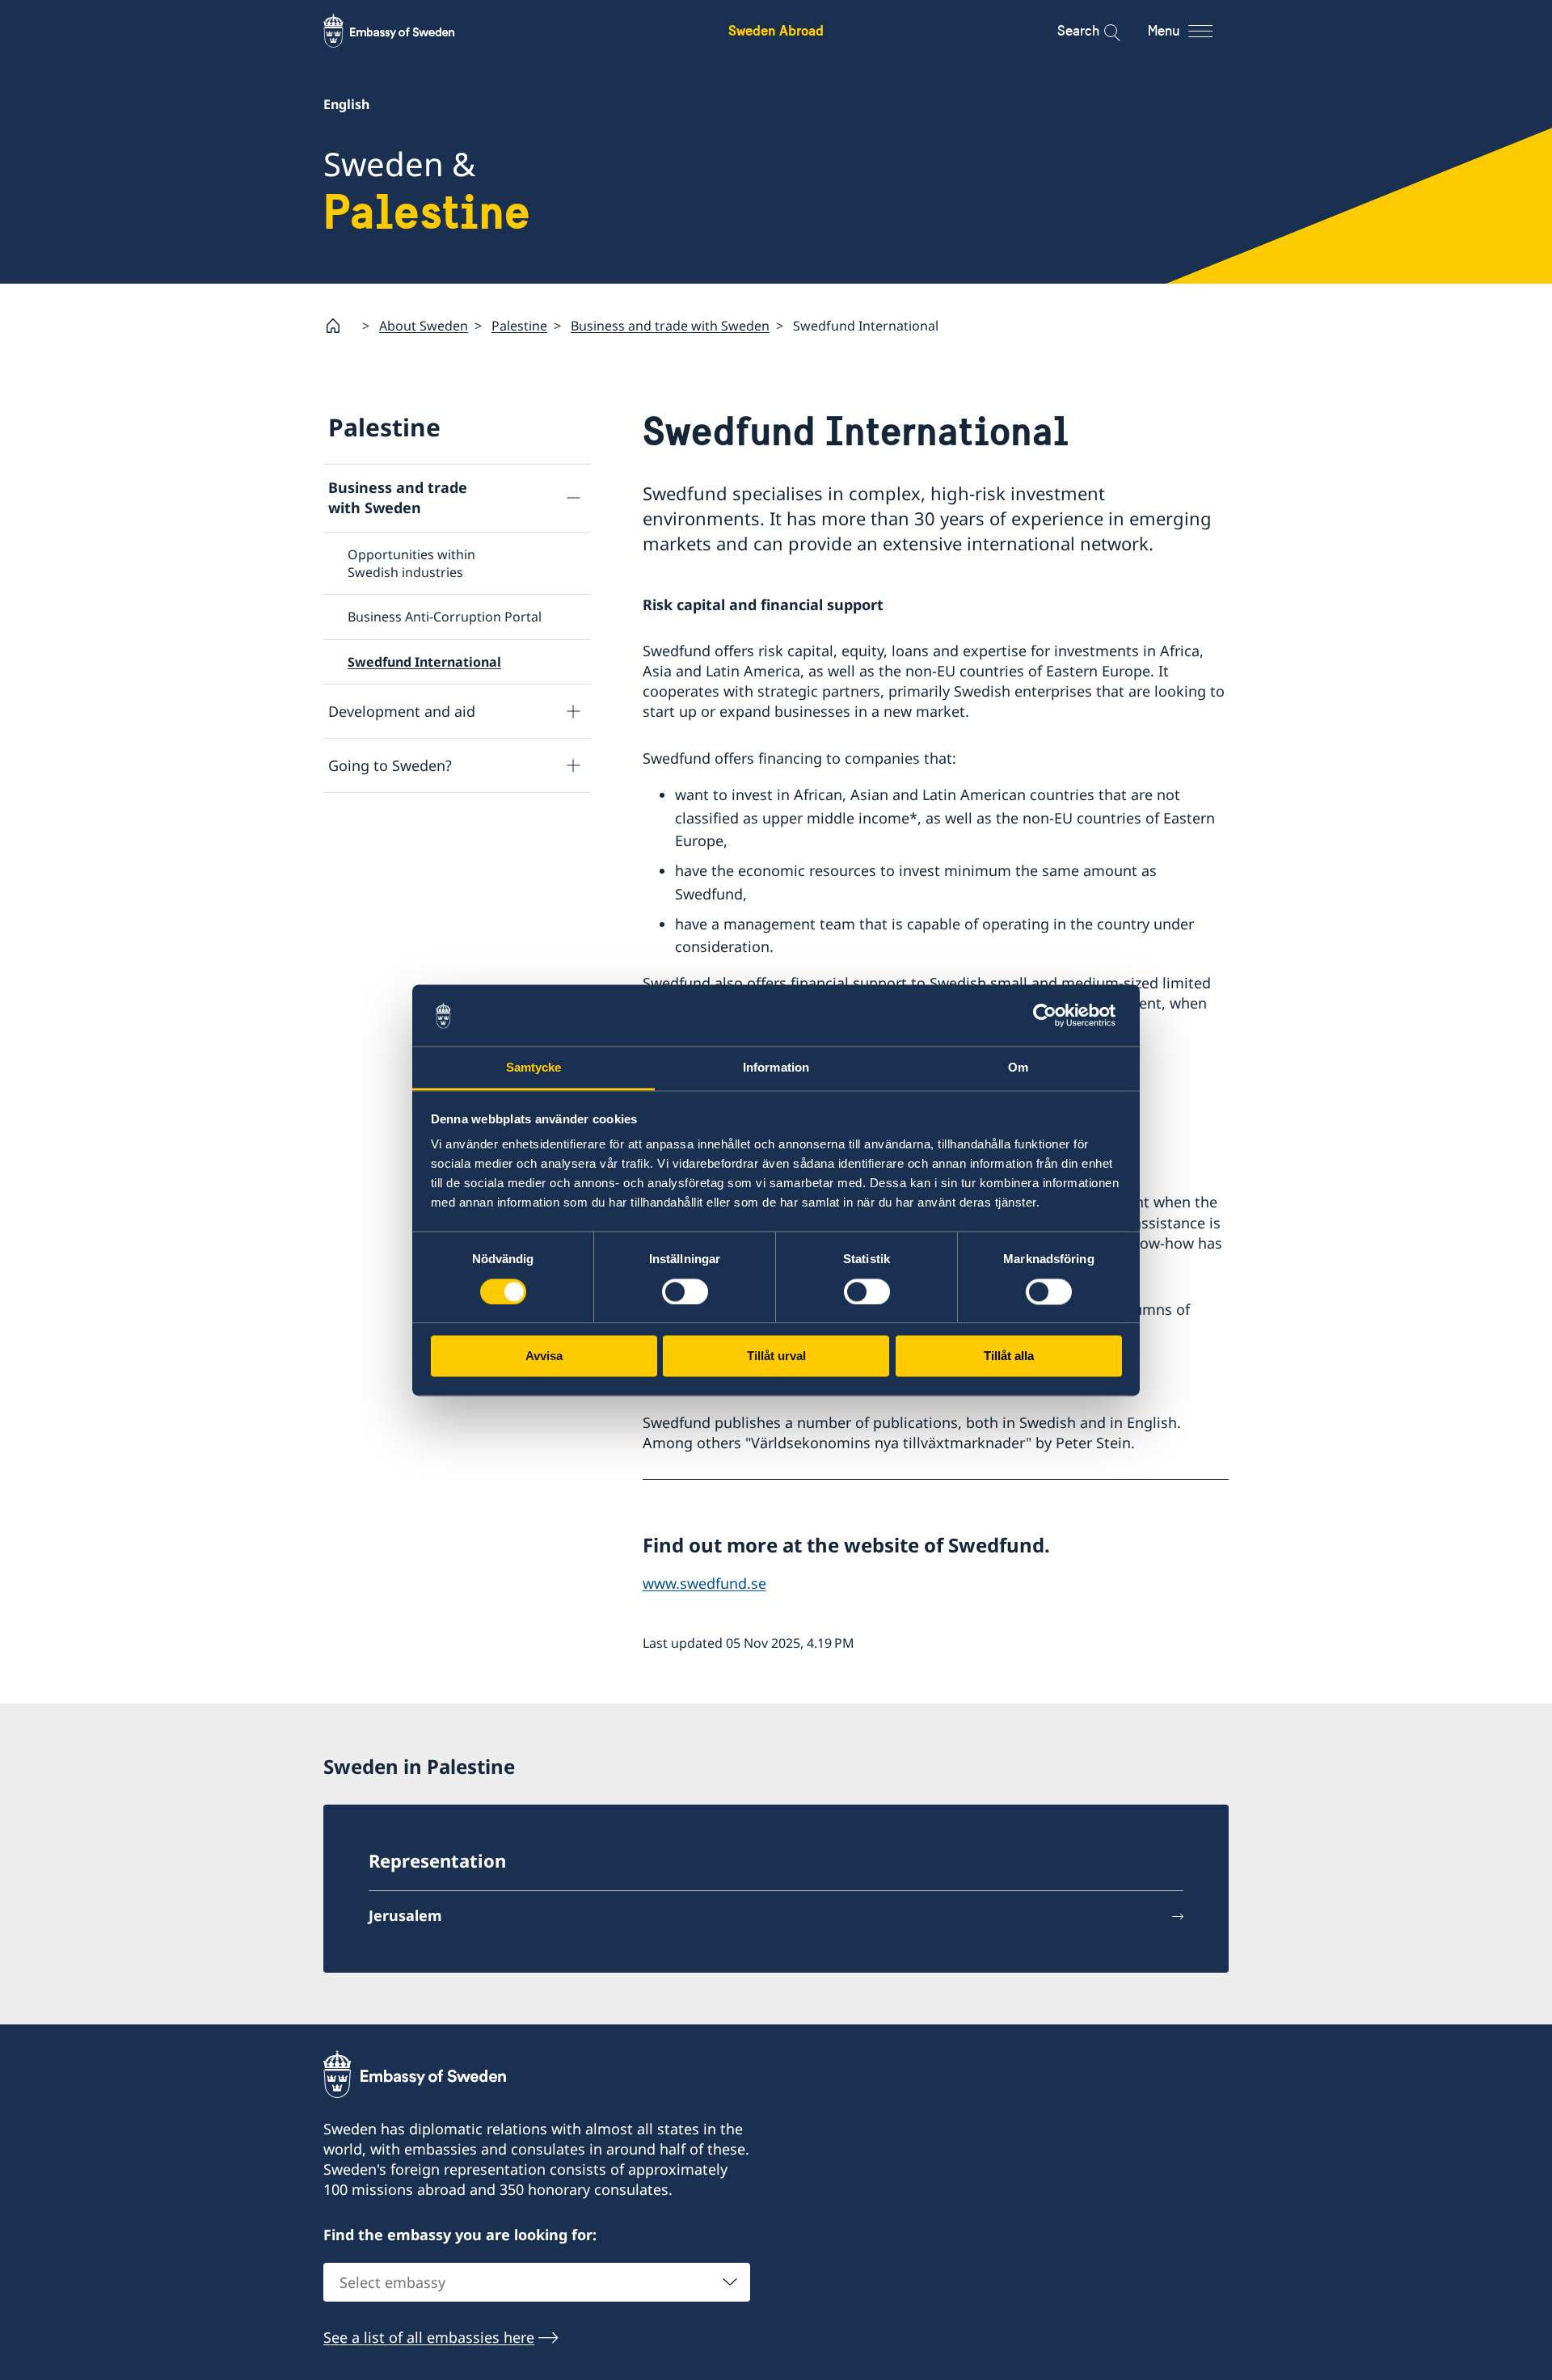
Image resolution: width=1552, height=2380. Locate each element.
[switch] (685, 1291)
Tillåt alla (1009, 1356)
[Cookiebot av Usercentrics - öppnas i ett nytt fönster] (1051, 1015)
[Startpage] (339, 326)
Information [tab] (776, 1068)
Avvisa (544, 1356)
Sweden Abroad (776, 30)
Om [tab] (1018, 1068)
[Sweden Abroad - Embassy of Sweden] (404, 31)
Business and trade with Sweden (670, 326)
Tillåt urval (776, 1356)
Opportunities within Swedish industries (411, 563)
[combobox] (537, 2282)
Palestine (519, 326)
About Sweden (424, 326)
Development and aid (402, 711)
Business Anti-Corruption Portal (445, 617)
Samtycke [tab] (534, 1068)
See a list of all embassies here (429, 2337)
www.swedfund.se (704, 1583)
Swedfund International (424, 662)
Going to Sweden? (390, 765)
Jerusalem (405, 1915)
